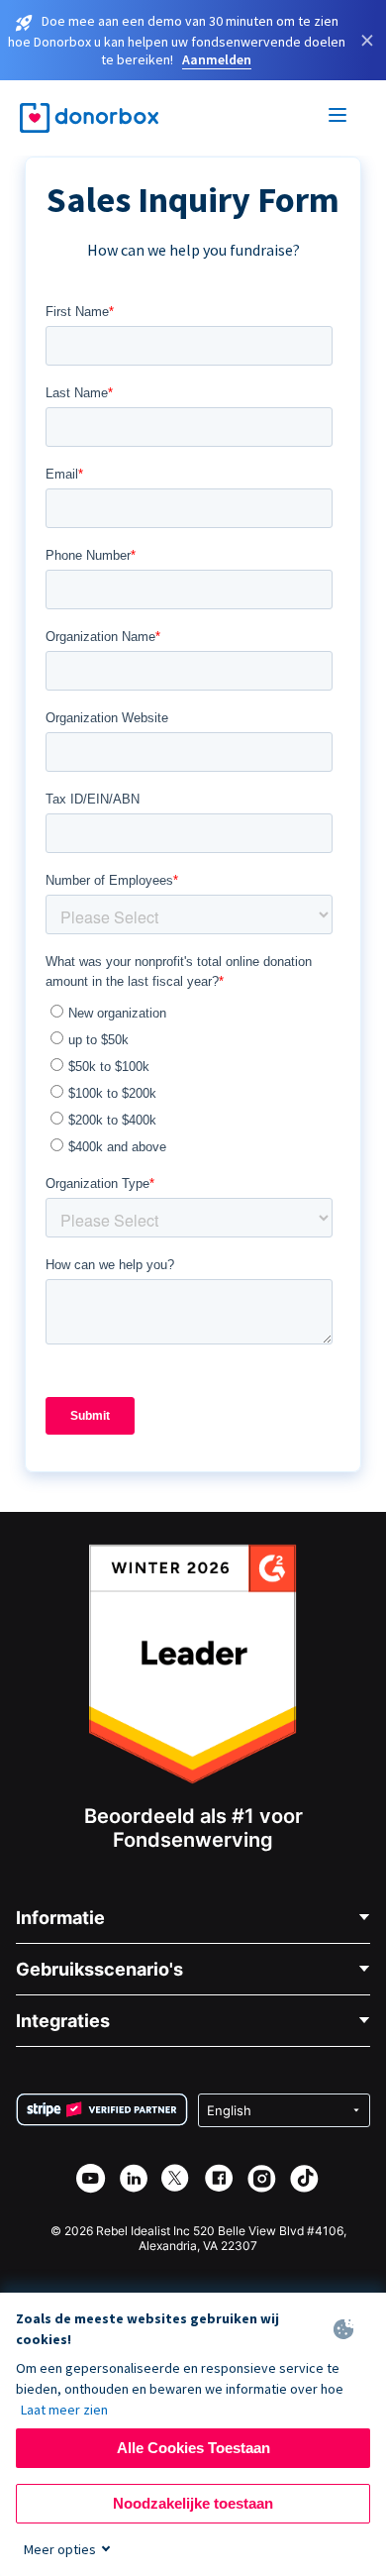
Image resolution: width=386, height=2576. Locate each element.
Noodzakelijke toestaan (193, 2503)
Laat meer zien (64, 2410)
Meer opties (60, 2549)
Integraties (63, 2021)
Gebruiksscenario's (99, 1969)
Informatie (60, 1918)
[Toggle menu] (338, 118)
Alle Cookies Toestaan (193, 2448)
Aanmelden (217, 59)
